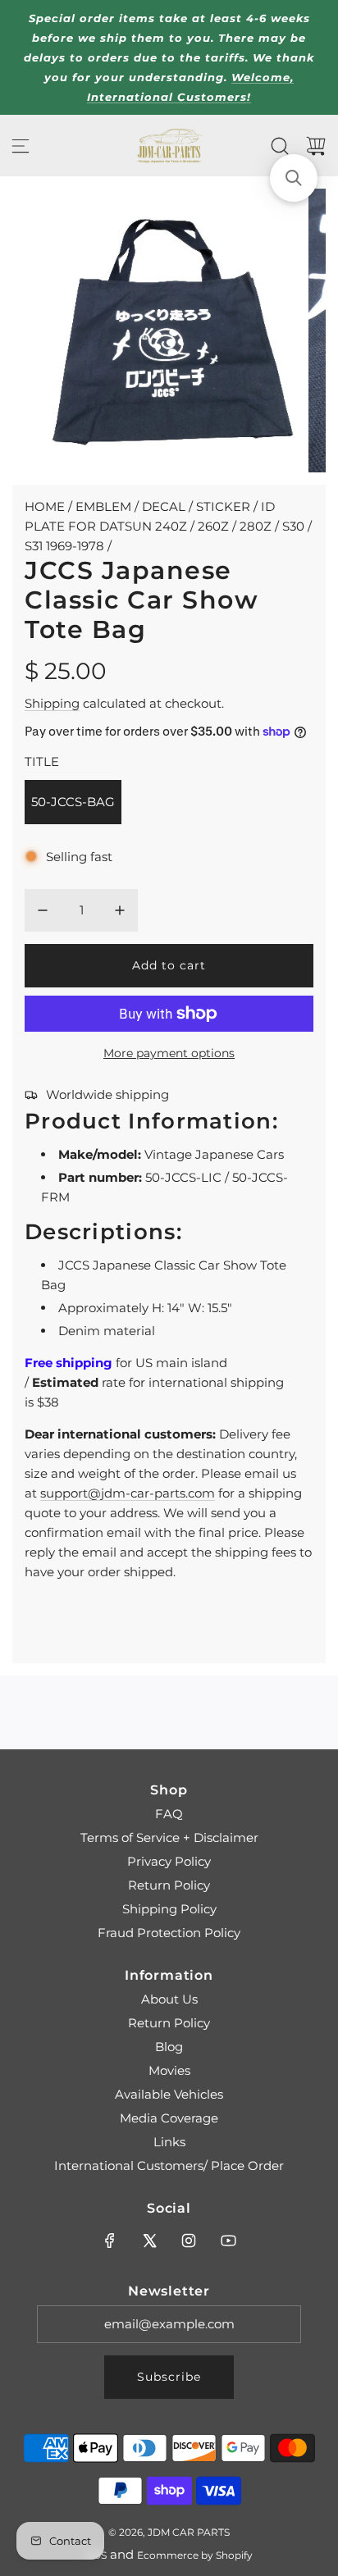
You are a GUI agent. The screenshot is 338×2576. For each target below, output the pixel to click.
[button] (294, 178)
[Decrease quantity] (43, 910)
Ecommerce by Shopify (195, 2555)
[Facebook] (110, 2241)
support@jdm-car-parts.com (128, 1493)
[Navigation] (21, 146)
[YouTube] (228, 2241)
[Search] (280, 146)
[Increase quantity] (120, 910)
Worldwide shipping (107, 1094)
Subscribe (169, 2377)
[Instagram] (189, 2241)
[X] (149, 2241)
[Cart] (316, 146)
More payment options (169, 1053)
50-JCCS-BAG (73, 802)
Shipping (52, 703)
